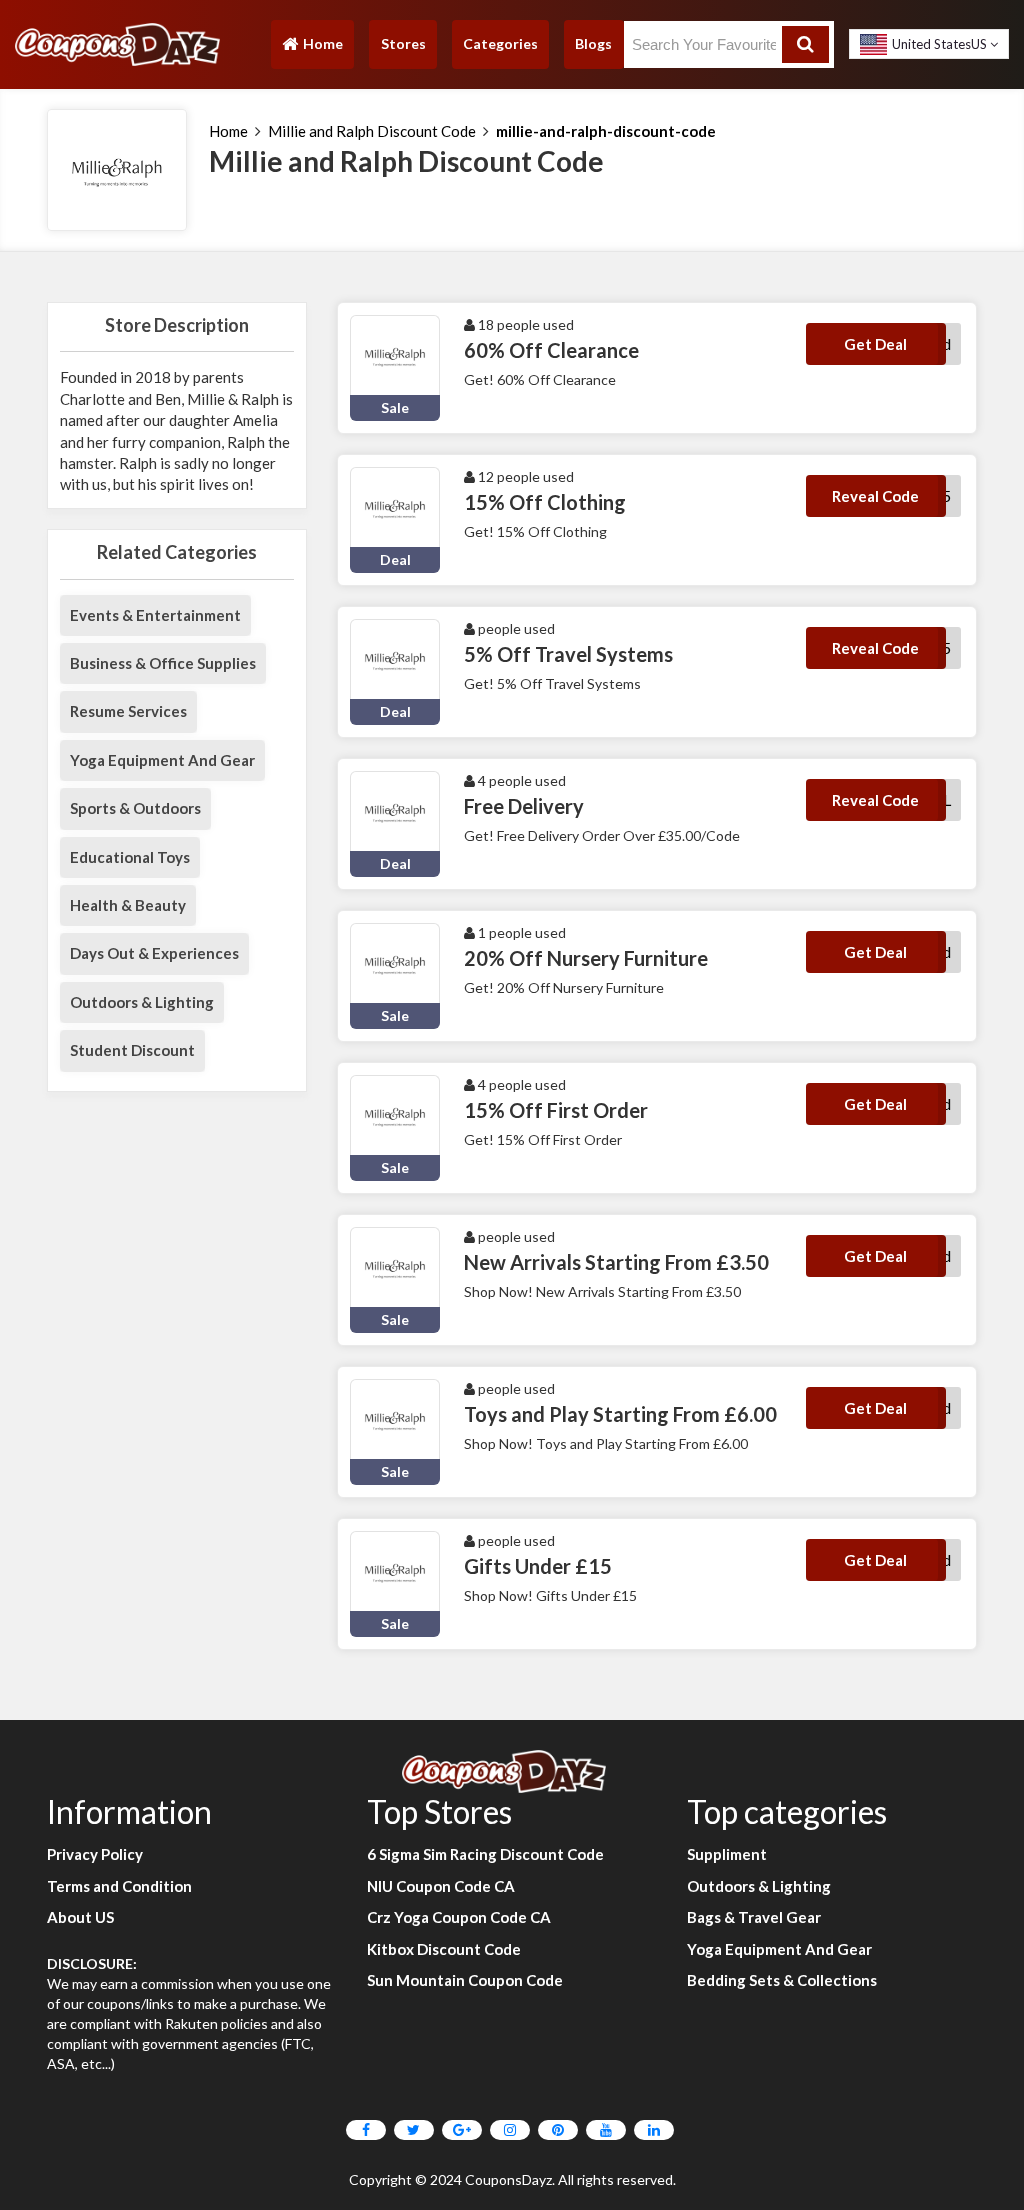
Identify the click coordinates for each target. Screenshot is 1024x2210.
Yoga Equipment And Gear (162, 760)
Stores (403, 43)
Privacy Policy (95, 1854)
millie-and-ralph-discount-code (606, 131)
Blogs (593, 43)
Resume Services (128, 711)
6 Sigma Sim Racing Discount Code (485, 1854)
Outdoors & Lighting (142, 1002)
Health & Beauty (128, 905)
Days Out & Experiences (154, 953)
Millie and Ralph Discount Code (372, 131)
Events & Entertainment (155, 615)
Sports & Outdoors (135, 808)
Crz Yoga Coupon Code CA (459, 1917)
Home (312, 48)
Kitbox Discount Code (444, 1949)
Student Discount (132, 1050)
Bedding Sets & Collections (782, 1980)
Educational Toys (130, 857)
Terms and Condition (119, 1886)
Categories (500, 43)
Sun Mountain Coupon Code (465, 1980)
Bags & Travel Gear (754, 1917)
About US (80, 1917)
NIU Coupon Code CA (441, 1886)
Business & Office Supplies (163, 663)
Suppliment (727, 1854)
